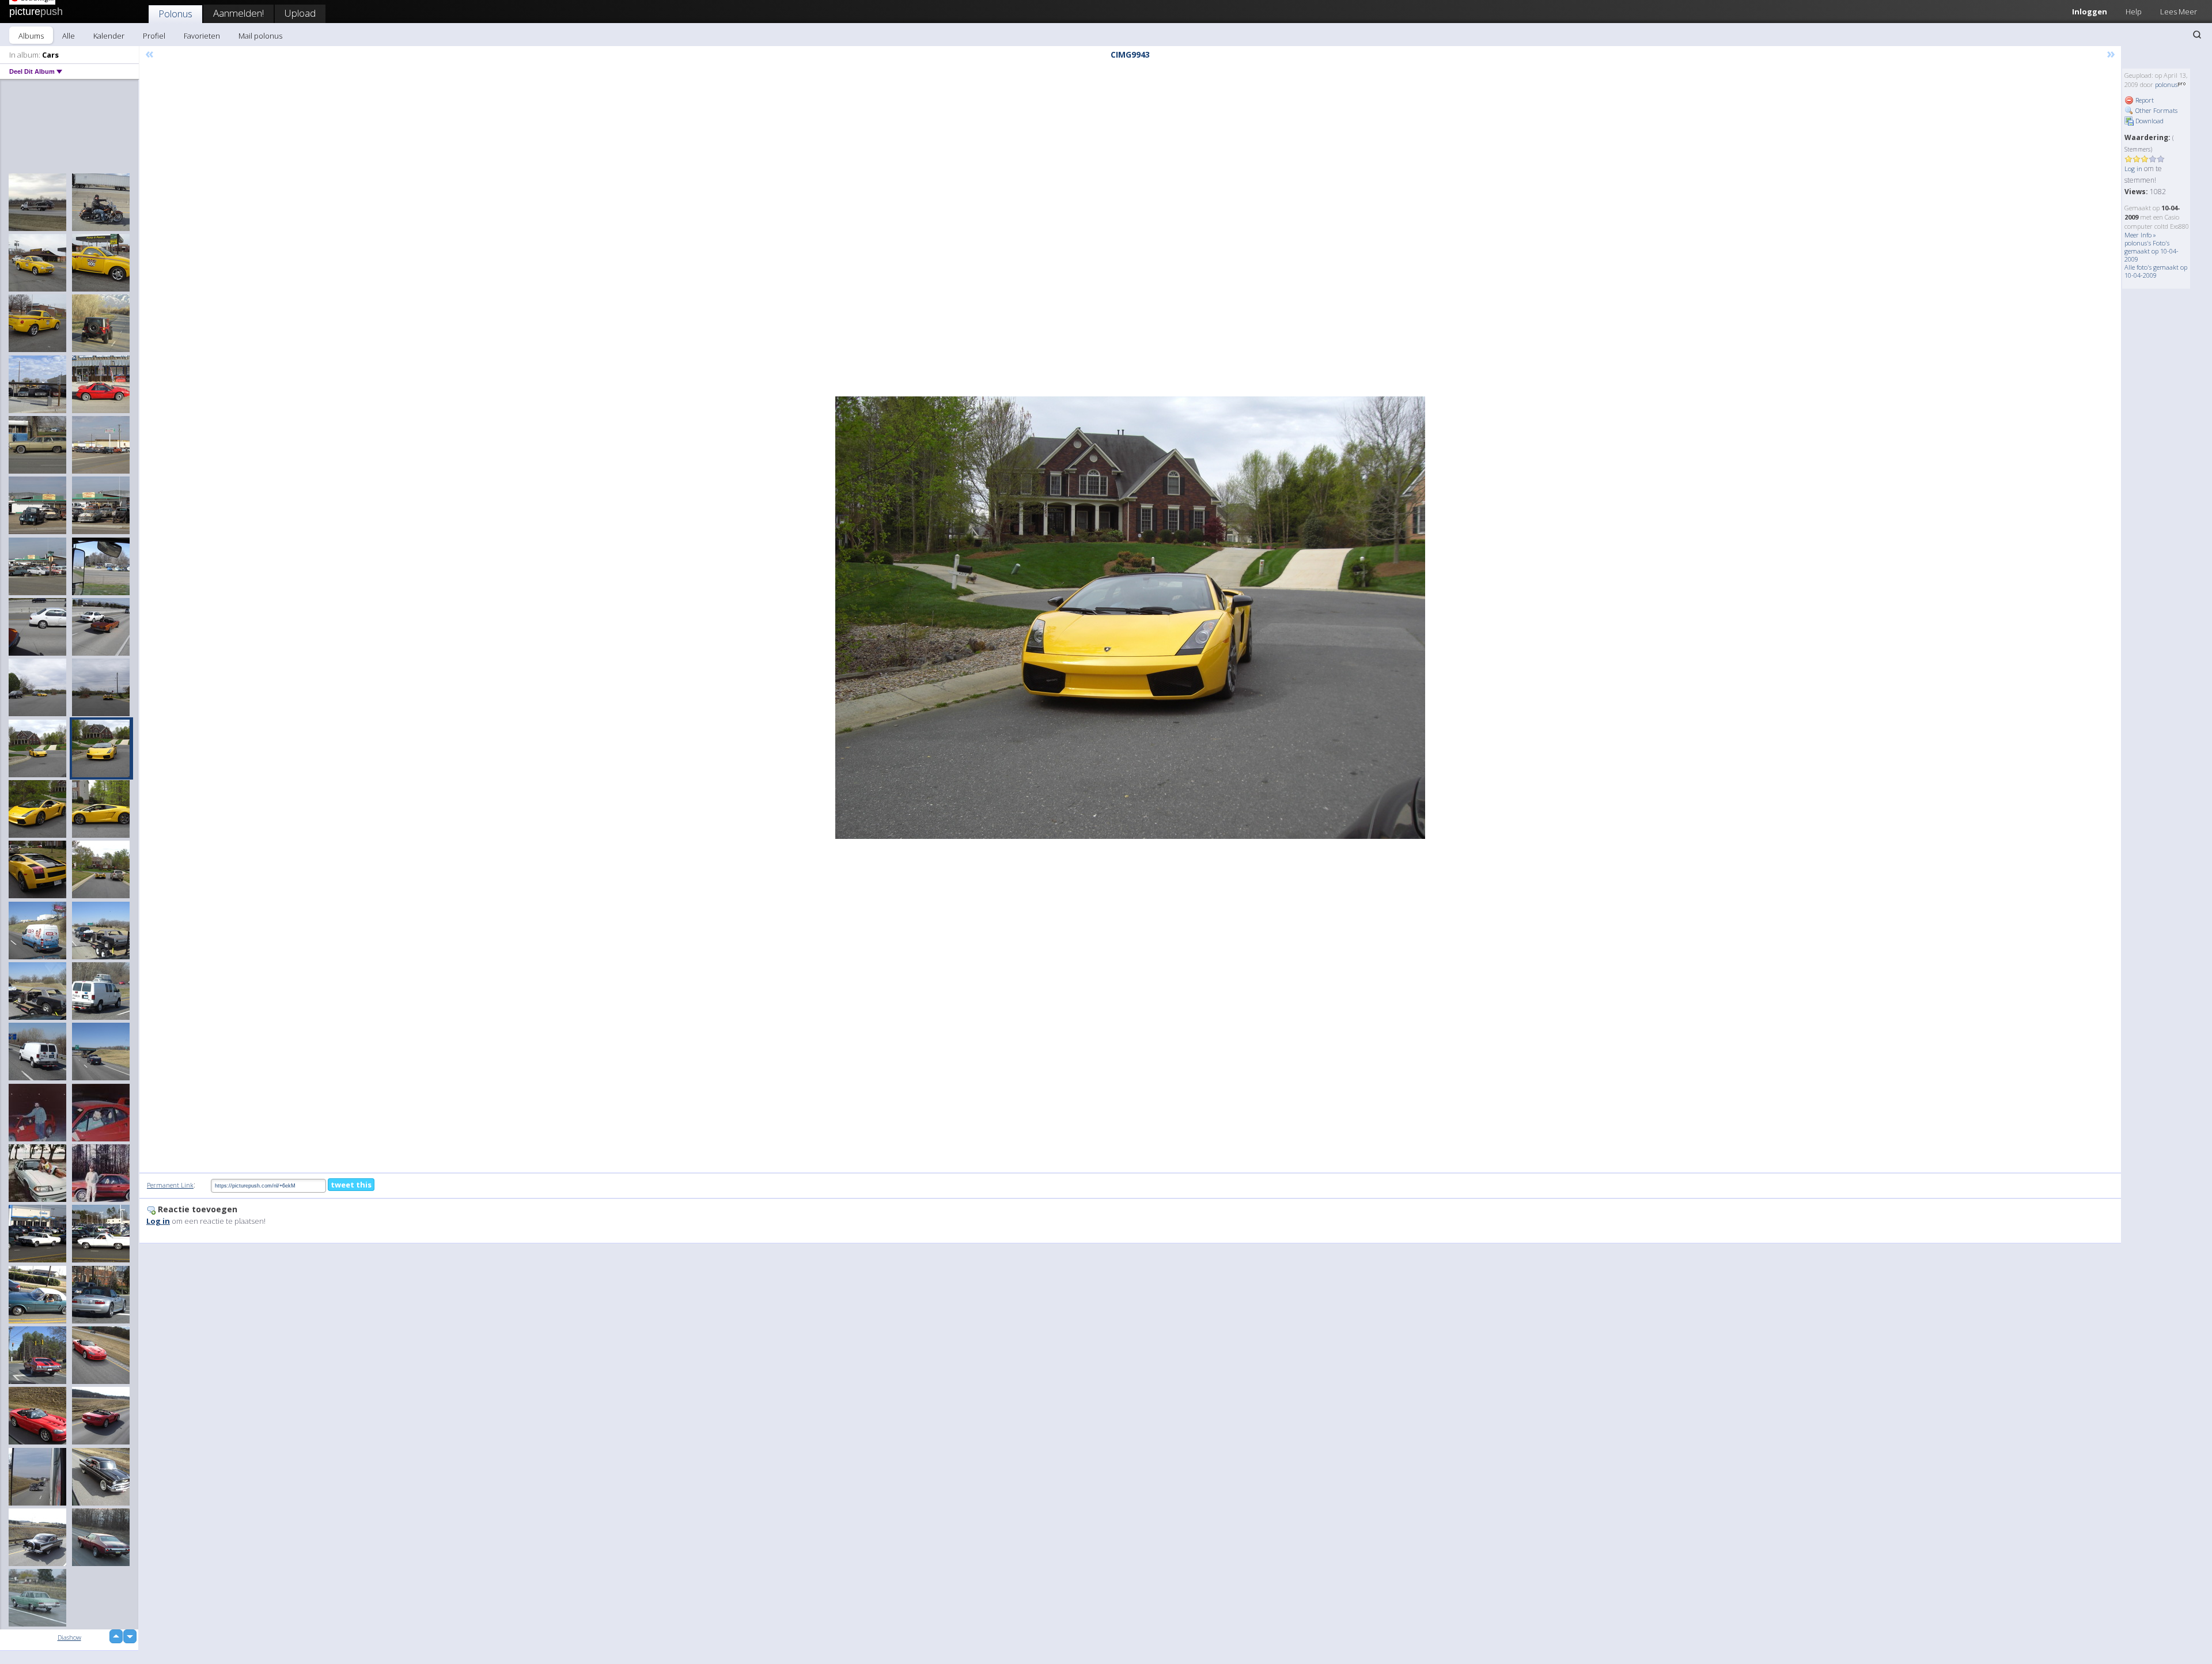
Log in (2133, 169)
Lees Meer (2179, 12)
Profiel (154, 36)
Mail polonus (260, 36)
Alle (69, 36)
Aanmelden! (238, 13)
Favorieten (202, 36)
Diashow (69, 1637)
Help (2134, 12)
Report (2144, 100)
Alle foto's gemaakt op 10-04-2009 (2156, 271)
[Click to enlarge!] (1130, 618)
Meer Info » (2140, 235)
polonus (2166, 84)
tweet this (351, 1185)
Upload (300, 13)
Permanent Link (170, 1185)
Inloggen (2090, 12)
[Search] (2197, 35)
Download (2149, 121)
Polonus (175, 14)
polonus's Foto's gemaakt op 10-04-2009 (2152, 251)
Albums (31, 36)
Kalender (109, 36)
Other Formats (2156, 110)
